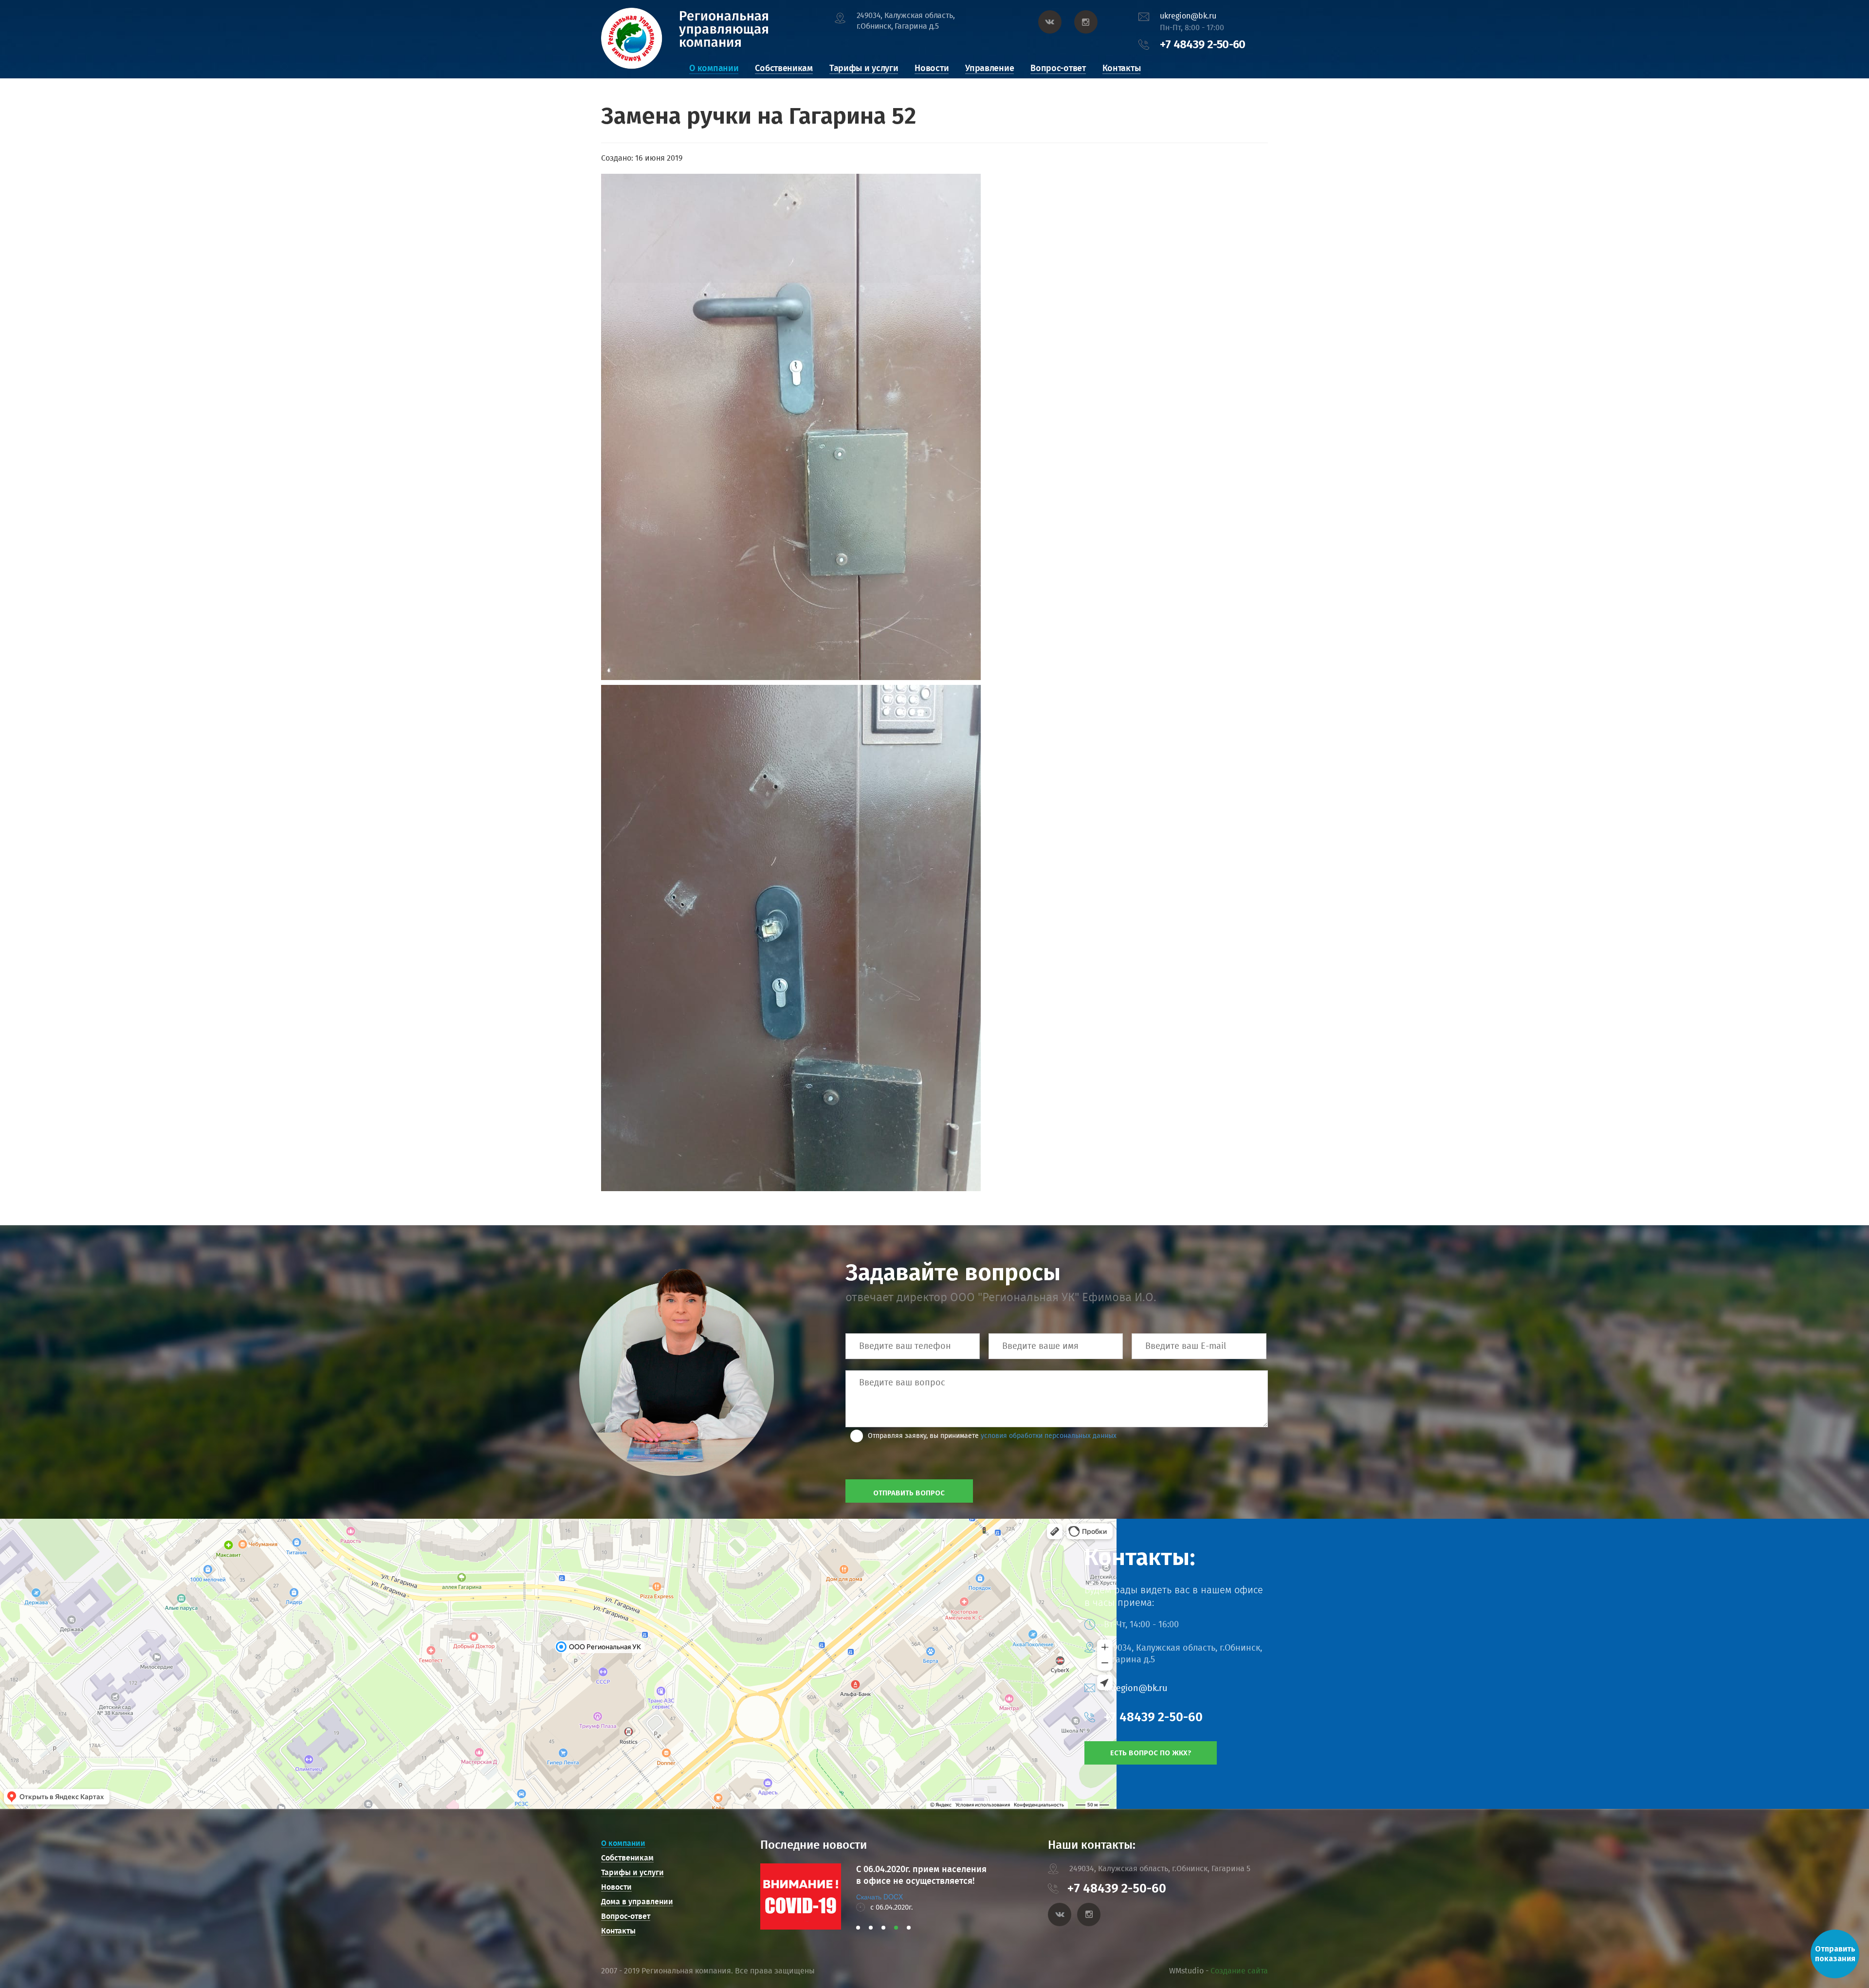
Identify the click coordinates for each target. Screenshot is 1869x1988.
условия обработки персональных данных (1049, 1436)
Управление (989, 68)
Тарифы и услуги (864, 68)
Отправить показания (1835, 1954)
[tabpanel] (875, 1896)
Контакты (1122, 68)
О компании (714, 68)
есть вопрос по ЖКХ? (1151, 1753)
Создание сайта (1239, 1971)
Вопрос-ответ (1058, 68)
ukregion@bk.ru (1188, 16)
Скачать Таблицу (883, 1896)
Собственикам (784, 68)
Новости (932, 68)
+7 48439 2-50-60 (1202, 44)
